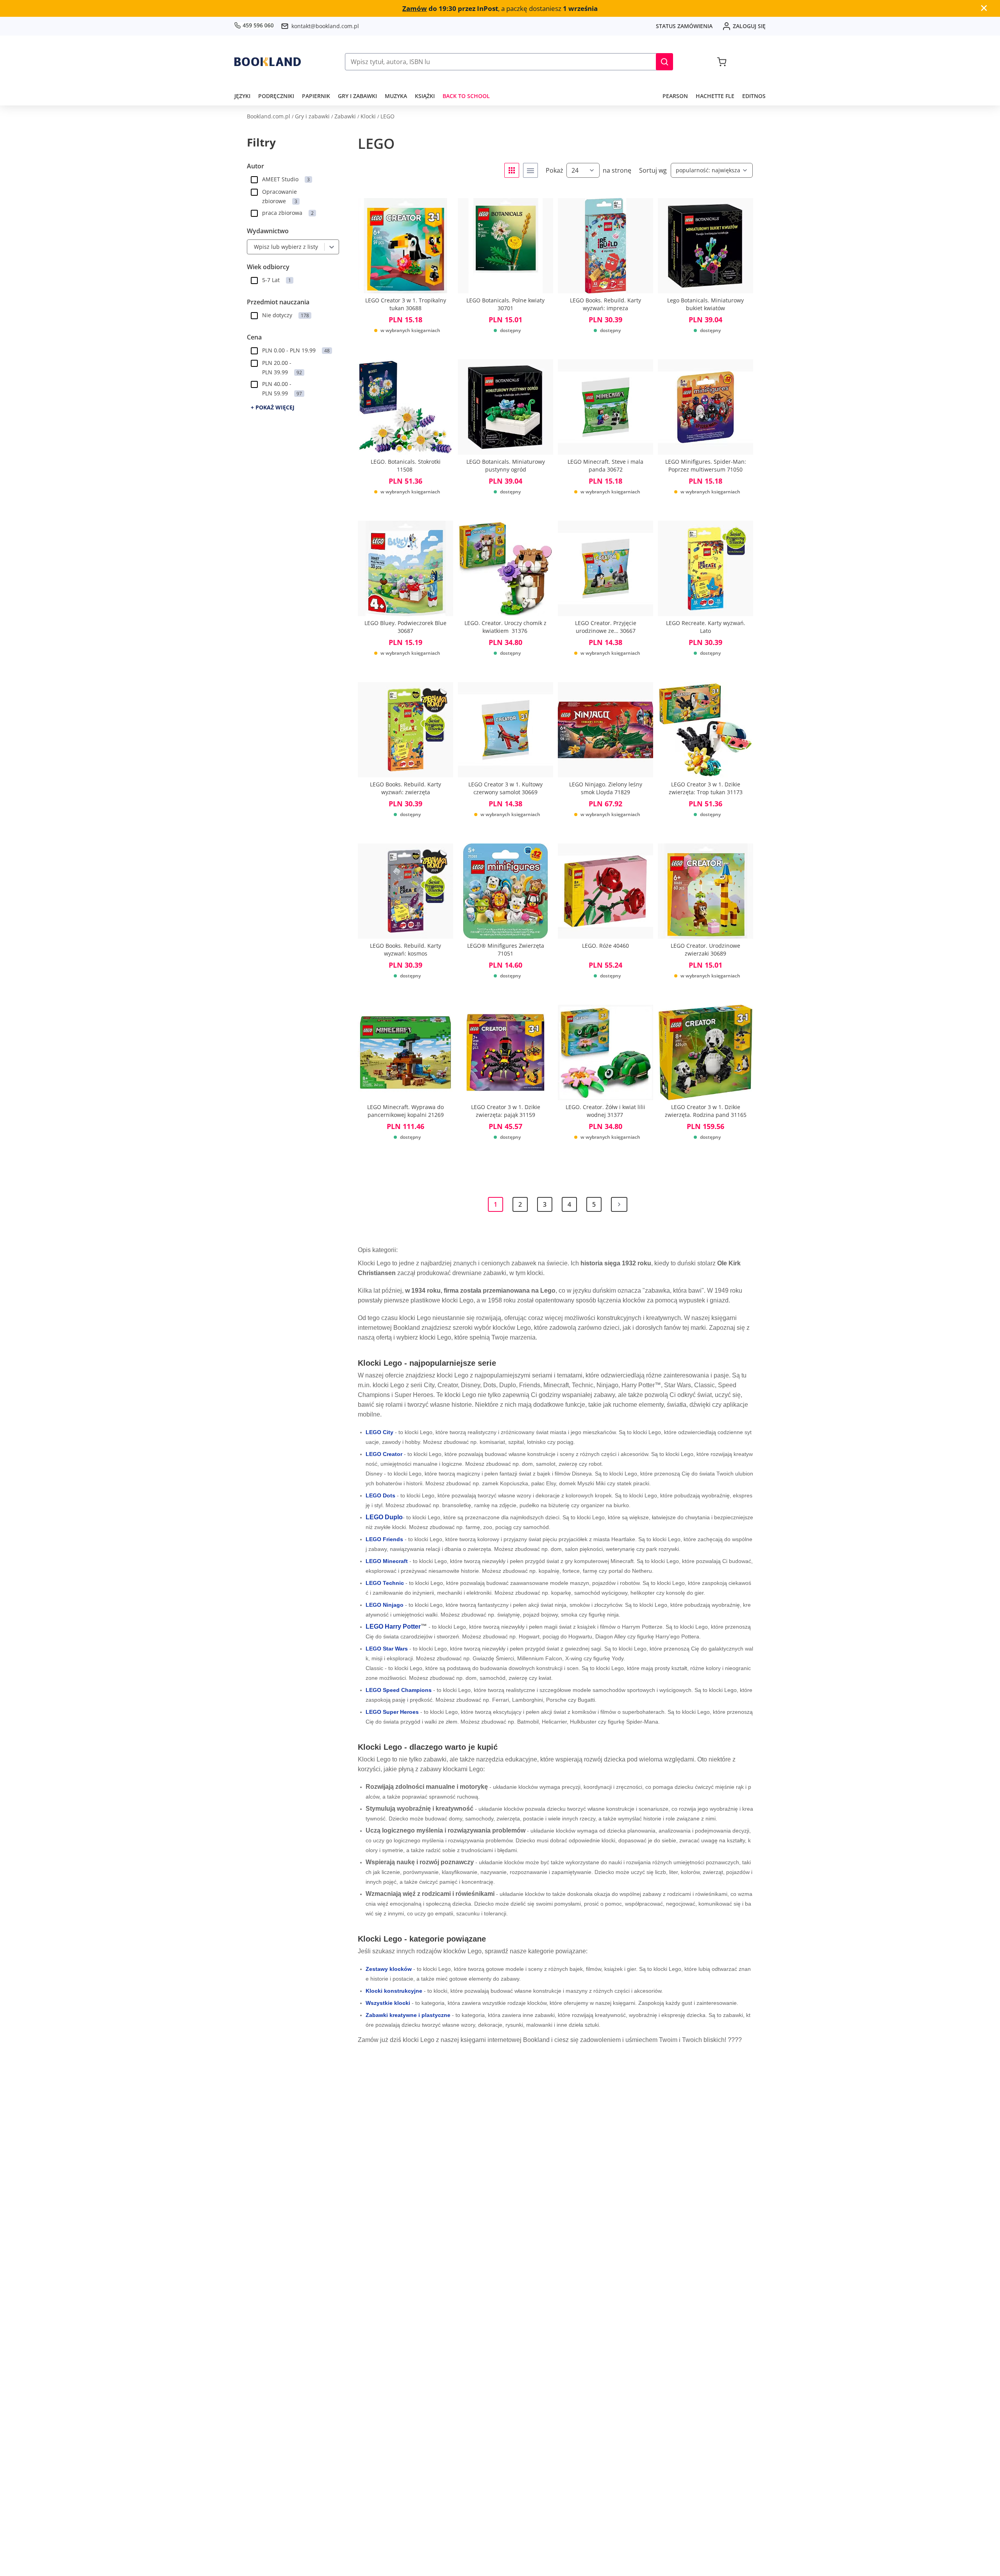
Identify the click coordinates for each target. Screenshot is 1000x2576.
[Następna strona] (619, 1204)
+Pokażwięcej (273, 407)
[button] (664, 62)
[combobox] (252, 247)
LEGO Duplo (384, 1517)
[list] (530, 170)
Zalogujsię (749, 26)
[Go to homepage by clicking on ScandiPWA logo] (268, 62)
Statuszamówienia (684, 26)
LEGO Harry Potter (393, 1627)
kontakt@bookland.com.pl (325, 26)
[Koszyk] (722, 62)
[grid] (512, 170)
